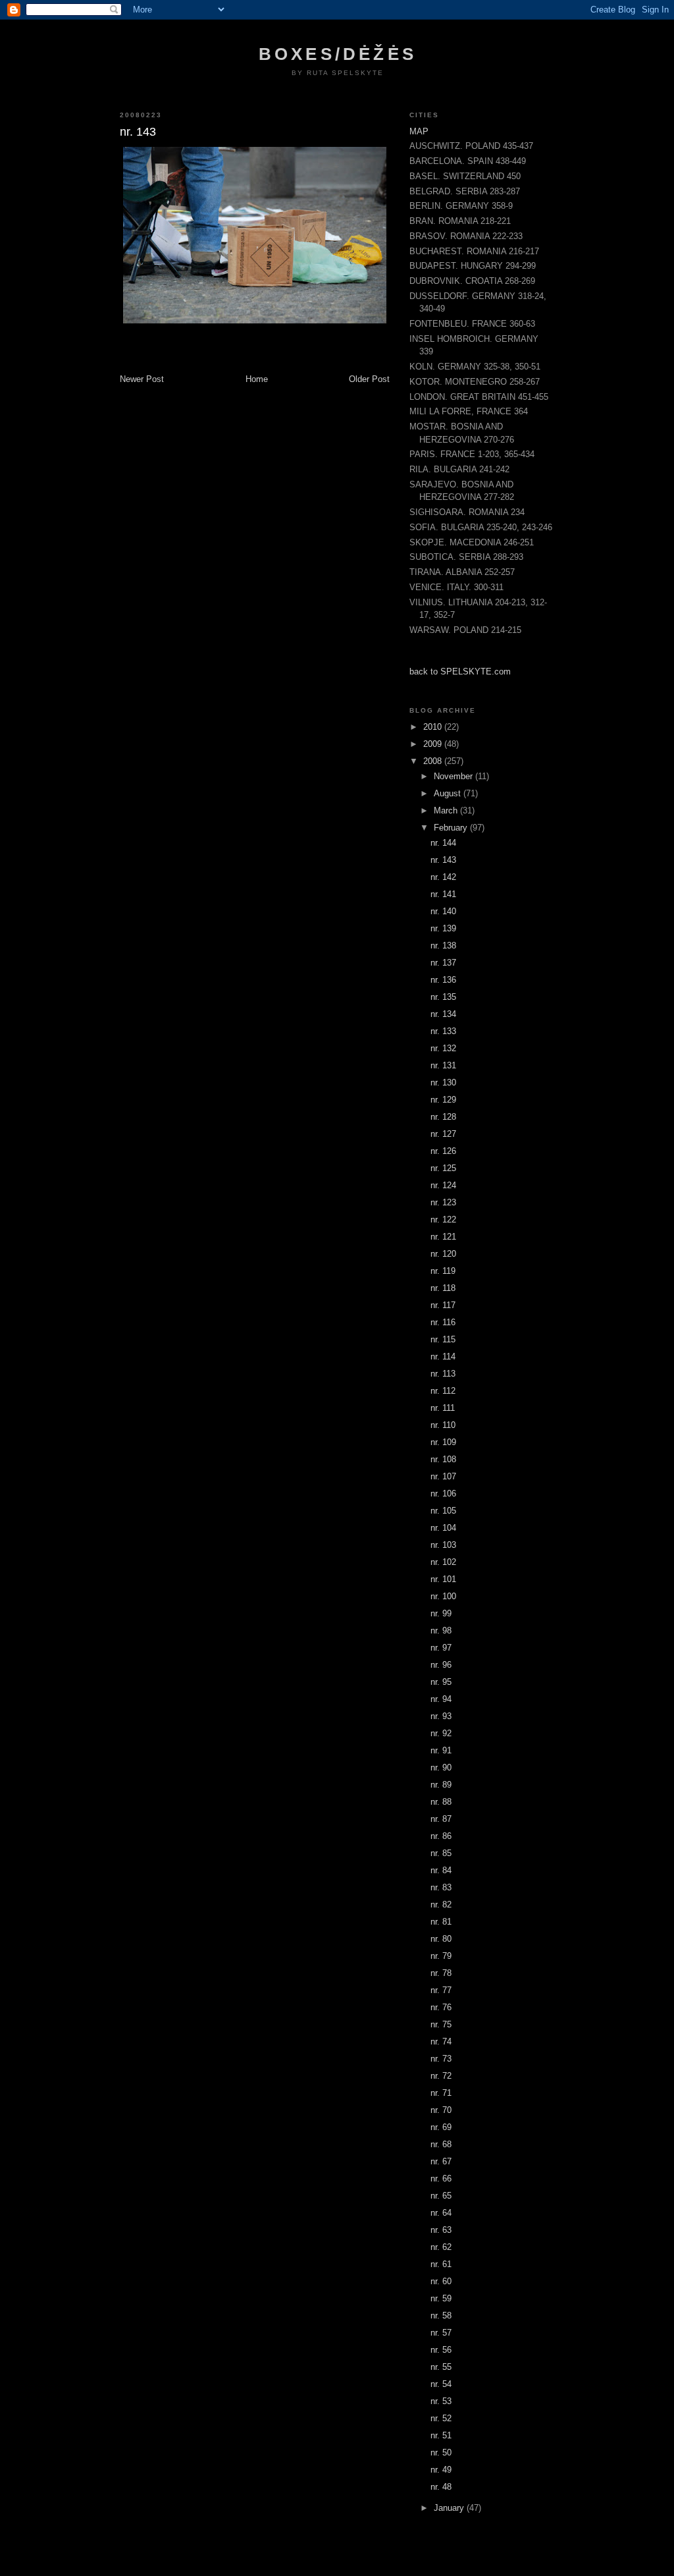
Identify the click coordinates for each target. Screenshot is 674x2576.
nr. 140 (443, 911)
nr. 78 (441, 1973)
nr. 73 (441, 2059)
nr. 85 (441, 1853)
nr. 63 (441, 2230)
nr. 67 (441, 2161)
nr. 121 (443, 1237)
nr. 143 (443, 860)
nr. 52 (441, 2418)
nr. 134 (443, 1014)
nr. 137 (443, 963)
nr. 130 (443, 1082)
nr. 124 (443, 1185)
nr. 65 (441, 2196)
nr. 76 (441, 2007)
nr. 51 (441, 2435)
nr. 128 (443, 1117)
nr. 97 (441, 1648)
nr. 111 (443, 1408)
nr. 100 (443, 1596)
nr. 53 (441, 2401)
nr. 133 (443, 1031)
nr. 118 (443, 1288)
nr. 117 (443, 1305)
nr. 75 (441, 2024)
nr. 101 (443, 1579)
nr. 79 (441, 1956)
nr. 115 (443, 1339)
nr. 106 (443, 1494)
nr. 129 (443, 1100)
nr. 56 (441, 2350)
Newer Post (142, 379)
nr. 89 (441, 1785)
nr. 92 (441, 1733)
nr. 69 (441, 2127)
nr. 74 (441, 2042)
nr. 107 (443, 1476)
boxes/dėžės (338, 54)
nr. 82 (441, 1905)
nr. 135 (443, 997)
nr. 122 (443, 1219)
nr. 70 (441, 2110)
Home (257, 379)
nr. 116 (443, 1322)
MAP (419, 131)
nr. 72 (441, 2076)
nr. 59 (441, 2298)
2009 (434, 744)
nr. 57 (441, 2333)
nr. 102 (443, 1562)
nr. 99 (441, 1613)
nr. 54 (441, 2384)
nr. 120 (443, 1254)
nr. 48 (441, 2487)
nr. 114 (443, 1357)
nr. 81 (441, 1922)
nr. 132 (443, 1048)
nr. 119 (443, 1271)
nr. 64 (441, 2213)
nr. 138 (443, 945)
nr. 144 (443, 843)
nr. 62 (441, 2247)
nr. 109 (443, 1442)
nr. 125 (443, 1168)
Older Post (369, 379)
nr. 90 (441, 1768)
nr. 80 (441, 1939)
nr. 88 (441, 1802)
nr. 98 (441, 1631)
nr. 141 (443, 894)
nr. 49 (441, 2470)
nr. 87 (441, 1819)
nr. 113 (443, 1374)
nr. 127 (443, 1134)
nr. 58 (441, 2316)
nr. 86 (441, 1836)
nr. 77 (441, 1990)
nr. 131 (443, 1065)
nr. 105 (443, 1511)
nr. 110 (443, 1425)
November (454, 776)
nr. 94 (441, 1699)
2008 (434, 761)
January (450, 2508)
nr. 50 (441, 2453)
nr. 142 (443, 877)
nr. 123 (443, 1202)
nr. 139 (443, 928)
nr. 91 (441, 1750)
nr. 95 (441, 1682)
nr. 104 (443, 1528)
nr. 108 (443, 1459)
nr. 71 (441, 2093)
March (447, 810)
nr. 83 (441, 1887)
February (452, 828)
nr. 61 (441, 2264)
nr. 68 (441, 2144)
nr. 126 (443, 1151)
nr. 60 (441, 2281)
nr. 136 (443, 980)
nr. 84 (441, 1870)
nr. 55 (441, 2367)
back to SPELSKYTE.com (460, 671)
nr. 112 (443, 1391)
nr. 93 (441, 1716)
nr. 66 (441, 2179)
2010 (434, 727)
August (449, 793)
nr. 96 (441, 1665)
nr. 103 (443, 1545)
